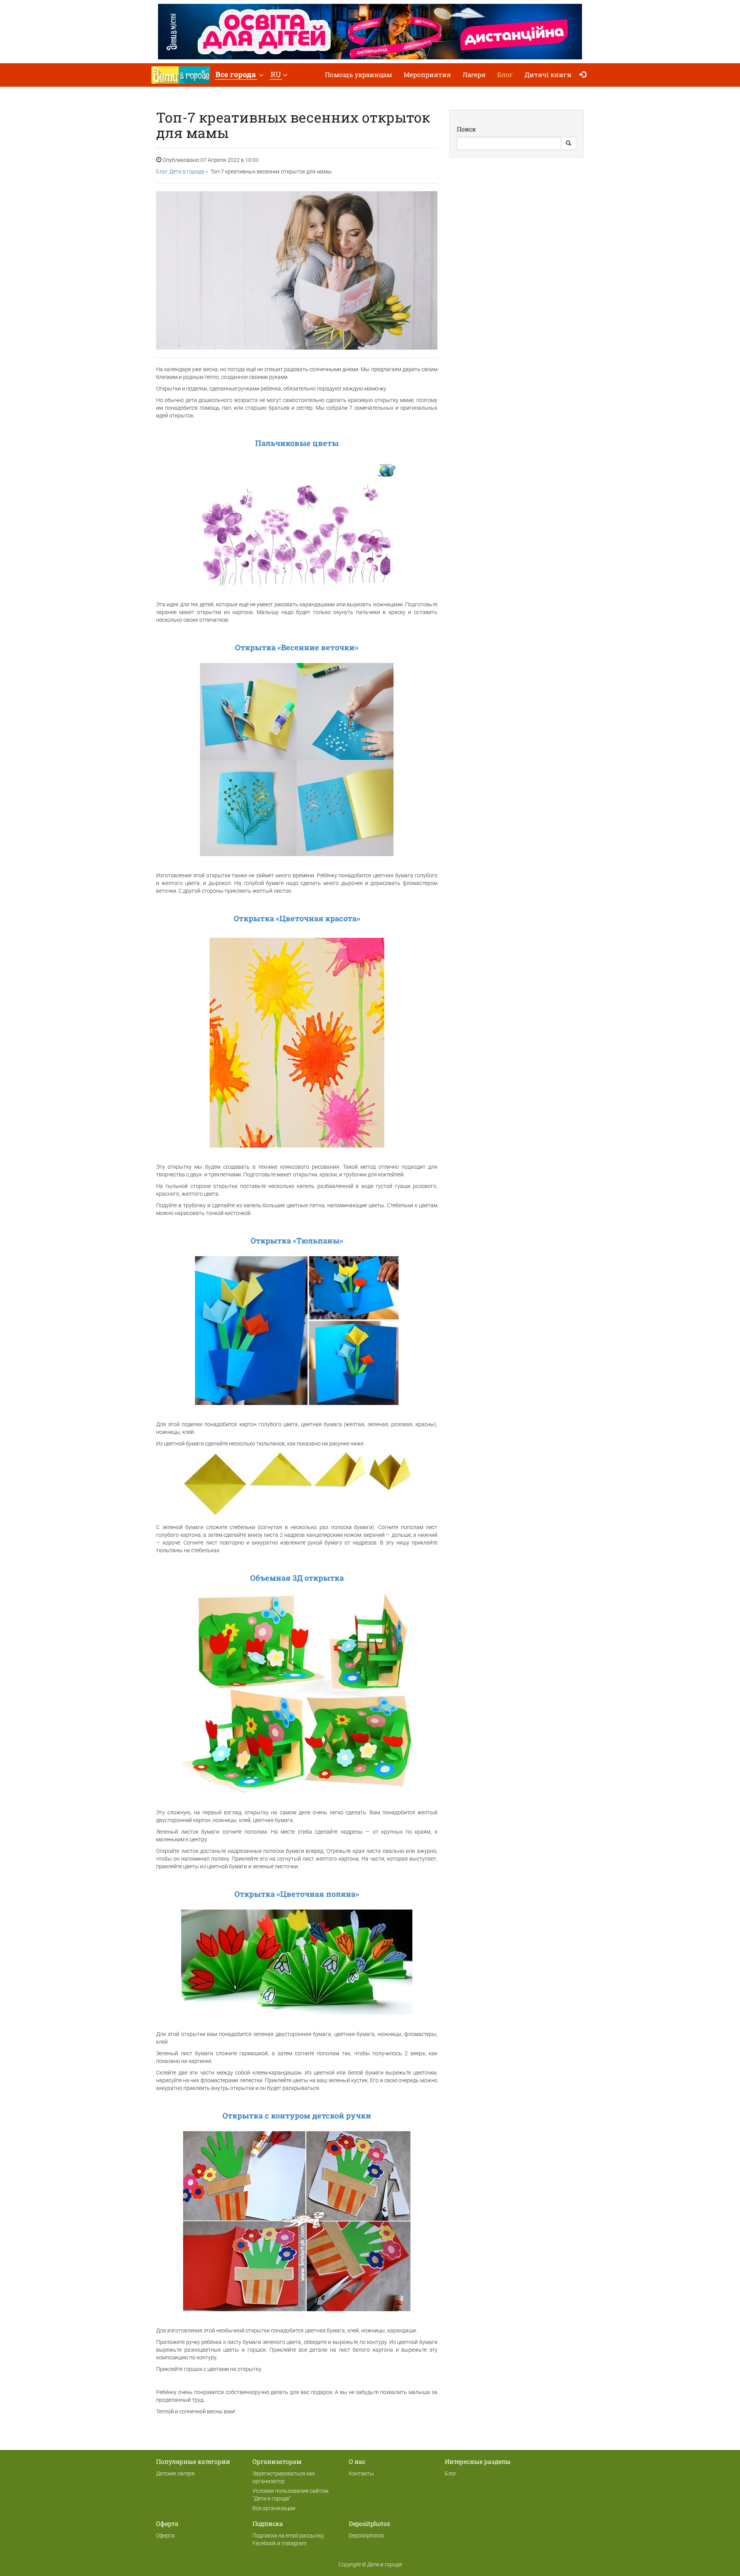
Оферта (165, 2536)
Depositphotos (366, 2536)
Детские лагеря (175, 2473)
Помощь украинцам (358, 75)
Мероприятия (427, 75)
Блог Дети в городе (180, 172)
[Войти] (584, 75)
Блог (505, 75)
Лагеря (474, 75)
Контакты (361, 2473)
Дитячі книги (548, 75)
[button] (239, 75)
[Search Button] (568, 143)
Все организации (274, 2508)
